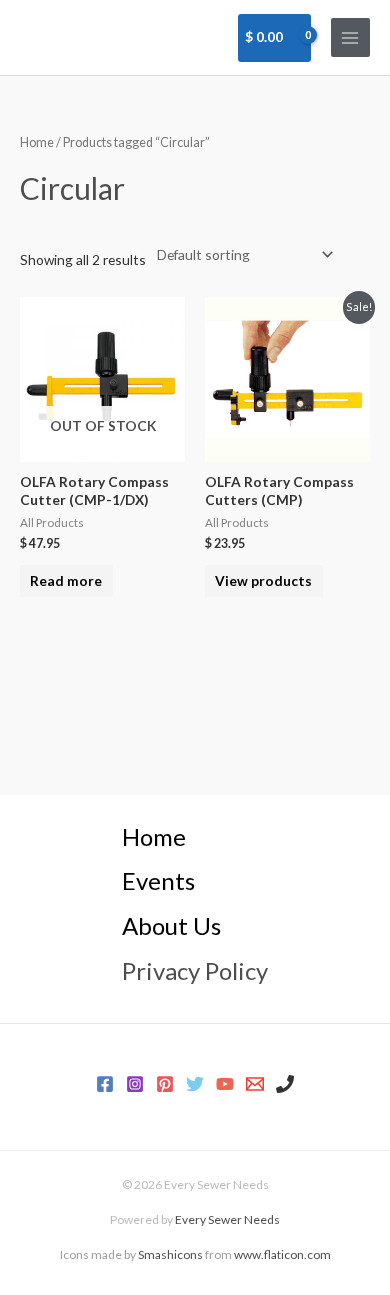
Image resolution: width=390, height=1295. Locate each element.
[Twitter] (195, 1084)
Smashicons (170, 1254)
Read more (66, 580)
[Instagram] (135, 1084)
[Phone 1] (285, 1084)
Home (37, 142)
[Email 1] (255, 1084)
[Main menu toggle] (350, 37)
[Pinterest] (165, 1084)
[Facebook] (105, 1084)
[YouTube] (225, 1084)
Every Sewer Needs (227, 1219)
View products (263, 580)
